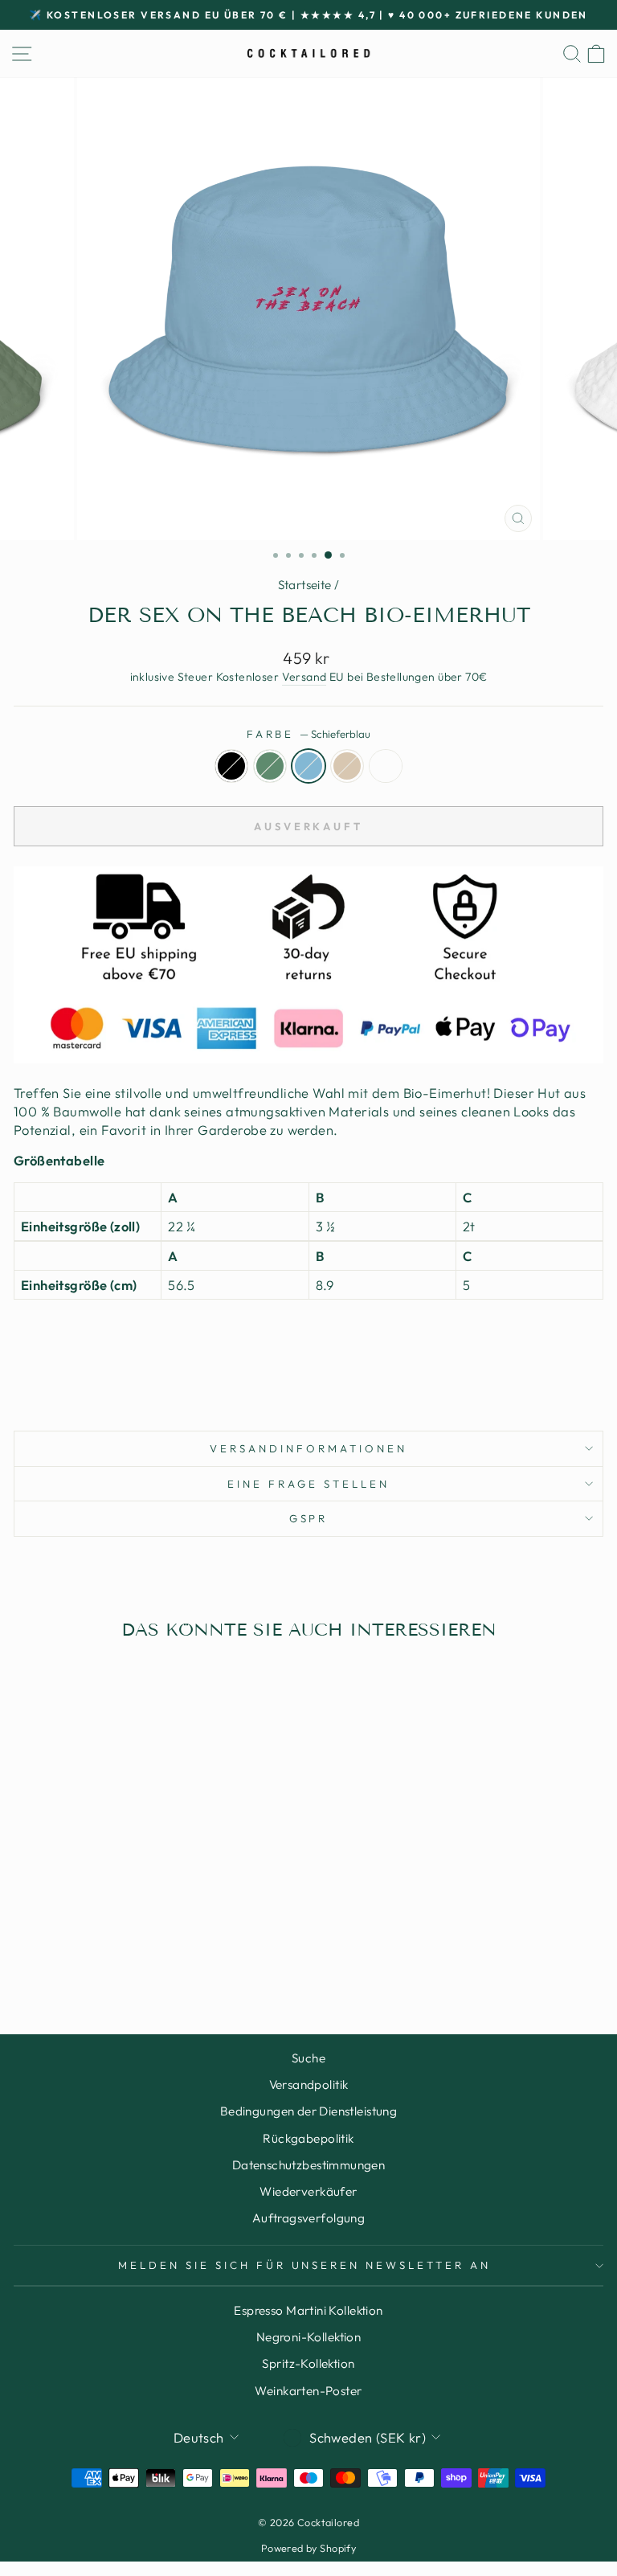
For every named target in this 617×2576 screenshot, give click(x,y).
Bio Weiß (386, 766)
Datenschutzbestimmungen (309, 2165)
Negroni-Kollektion (308, 2337)
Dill (270, 766)
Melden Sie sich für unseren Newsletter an (304, 2265)
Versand (304, 677)
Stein (347, 766)
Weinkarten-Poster (308, 2391)
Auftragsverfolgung (308, 2218)
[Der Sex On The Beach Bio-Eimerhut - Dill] (109, 1959)
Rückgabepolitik (308, 2138)
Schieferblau (308, 766)
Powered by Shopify (308, 2548)
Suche (308, 2058)
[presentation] (308, 1339)
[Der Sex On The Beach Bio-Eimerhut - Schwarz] (90, 1959)
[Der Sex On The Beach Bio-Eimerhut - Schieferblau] (127, 1959)
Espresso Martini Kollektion (308, 2310)
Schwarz (231, 766)
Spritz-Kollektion (308, 2363)
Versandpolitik (309, 2085)
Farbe (309, 734)
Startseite (305, 585)
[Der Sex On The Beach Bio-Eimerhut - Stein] (146, 1959)
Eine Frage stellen (308, 1484)
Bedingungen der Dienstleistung (308, 2111)
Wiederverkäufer (308, 2191)
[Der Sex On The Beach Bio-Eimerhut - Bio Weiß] (164, 1959)
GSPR (309, 1518)
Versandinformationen (308, 1448)
